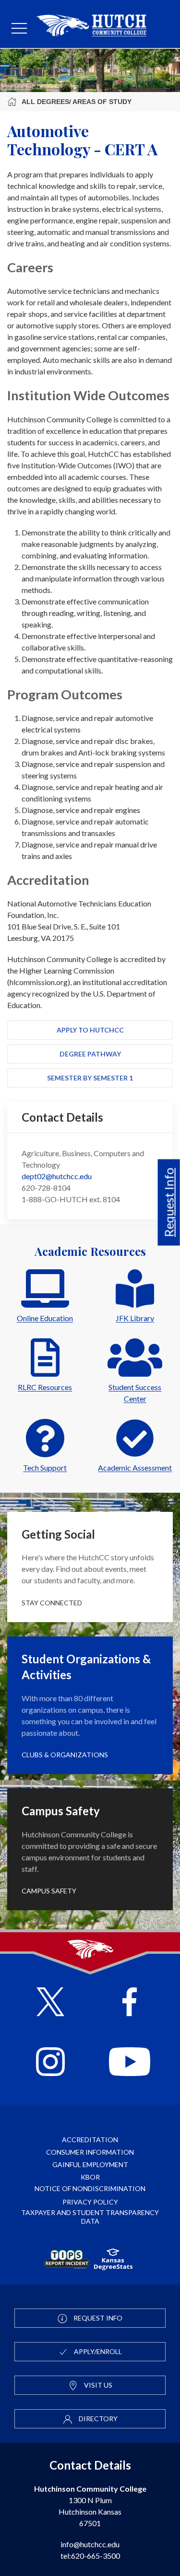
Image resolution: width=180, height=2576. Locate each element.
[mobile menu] (19, 29)
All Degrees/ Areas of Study (77, 102)
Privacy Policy (90, 2202)
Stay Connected (52, 1603)
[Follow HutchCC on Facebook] (130, 2003)
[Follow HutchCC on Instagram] (50, 2063)
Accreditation (90, 2140)
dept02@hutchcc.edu (57, 1176)
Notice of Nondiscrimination (90, 2188)
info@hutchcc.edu (90, 2544)
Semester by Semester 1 (90, 1078)
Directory (97, 2419)
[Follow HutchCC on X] (51, 2003)
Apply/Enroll (97, 2351)
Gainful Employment (90, 2164)
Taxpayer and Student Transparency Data (90, 2217)
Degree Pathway (90, 1054)
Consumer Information (90, 2152)
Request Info (169, 1202)
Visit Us (97, 2385)
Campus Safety (49, 1891)
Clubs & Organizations (65, 1755)
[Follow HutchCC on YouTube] (129, 2063)
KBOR (90, 2177)
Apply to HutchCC (90, 1030)
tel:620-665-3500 (90, 2556)
